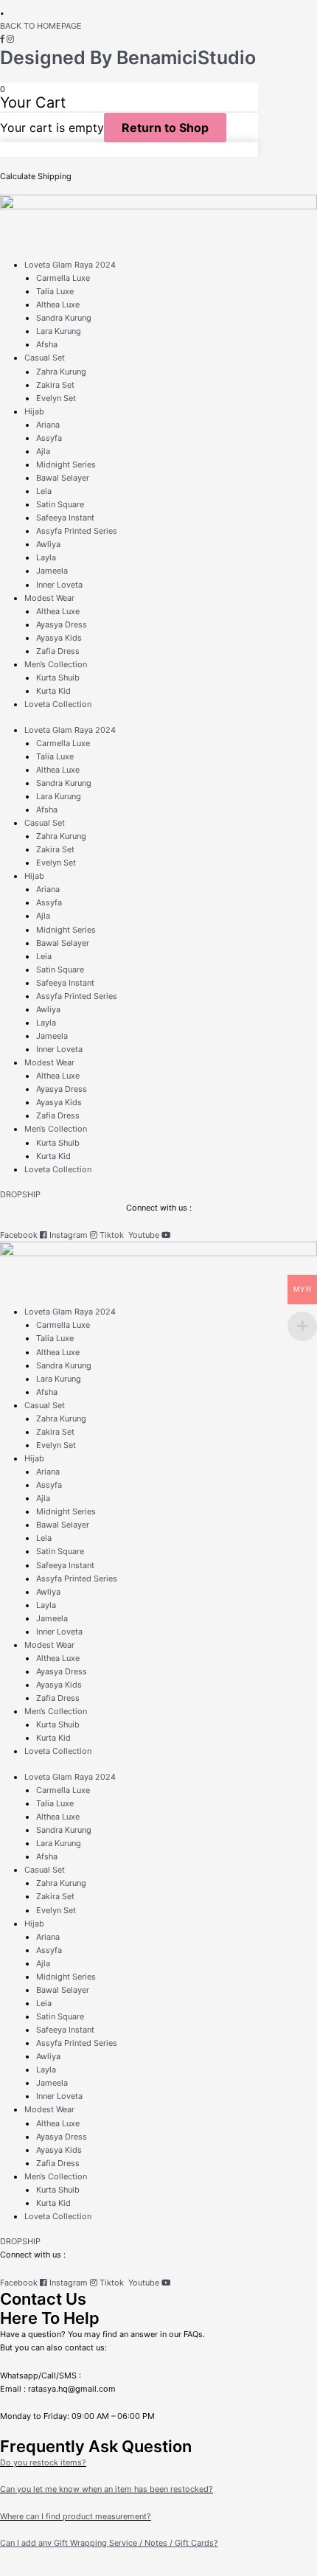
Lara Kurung (59, 331)
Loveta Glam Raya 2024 (70, 265)
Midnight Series (66, 464)
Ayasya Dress (62, 624)
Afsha (47, 344)
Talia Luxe (55, 291)
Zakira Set (55, 385)
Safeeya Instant (65, 518)
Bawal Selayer (63, 478)
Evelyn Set (56, 398)
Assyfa (49, 438)
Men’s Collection (56, 664)
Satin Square (60, 504)
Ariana (48, 425)
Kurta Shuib (58, 678)
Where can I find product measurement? (76, 2516)
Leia (44, 491)
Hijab (34, 411)
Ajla (43, 451)
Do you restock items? (43, 2462)
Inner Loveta (59, 585)
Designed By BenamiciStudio (128, 58)
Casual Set (45, 358)
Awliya (48, 544)
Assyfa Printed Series (77, 531)
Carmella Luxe (63, 278)
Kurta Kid (53, 691)
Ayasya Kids (59, 638)
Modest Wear (49, 598)
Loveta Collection (58, 704)
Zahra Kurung (61, 372)
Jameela (52, 571)
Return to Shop (165, 128)
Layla (46, 557)
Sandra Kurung (64, 318)
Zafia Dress (58, 651)
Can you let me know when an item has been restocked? (107, 2489)
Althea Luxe (58, 304)
